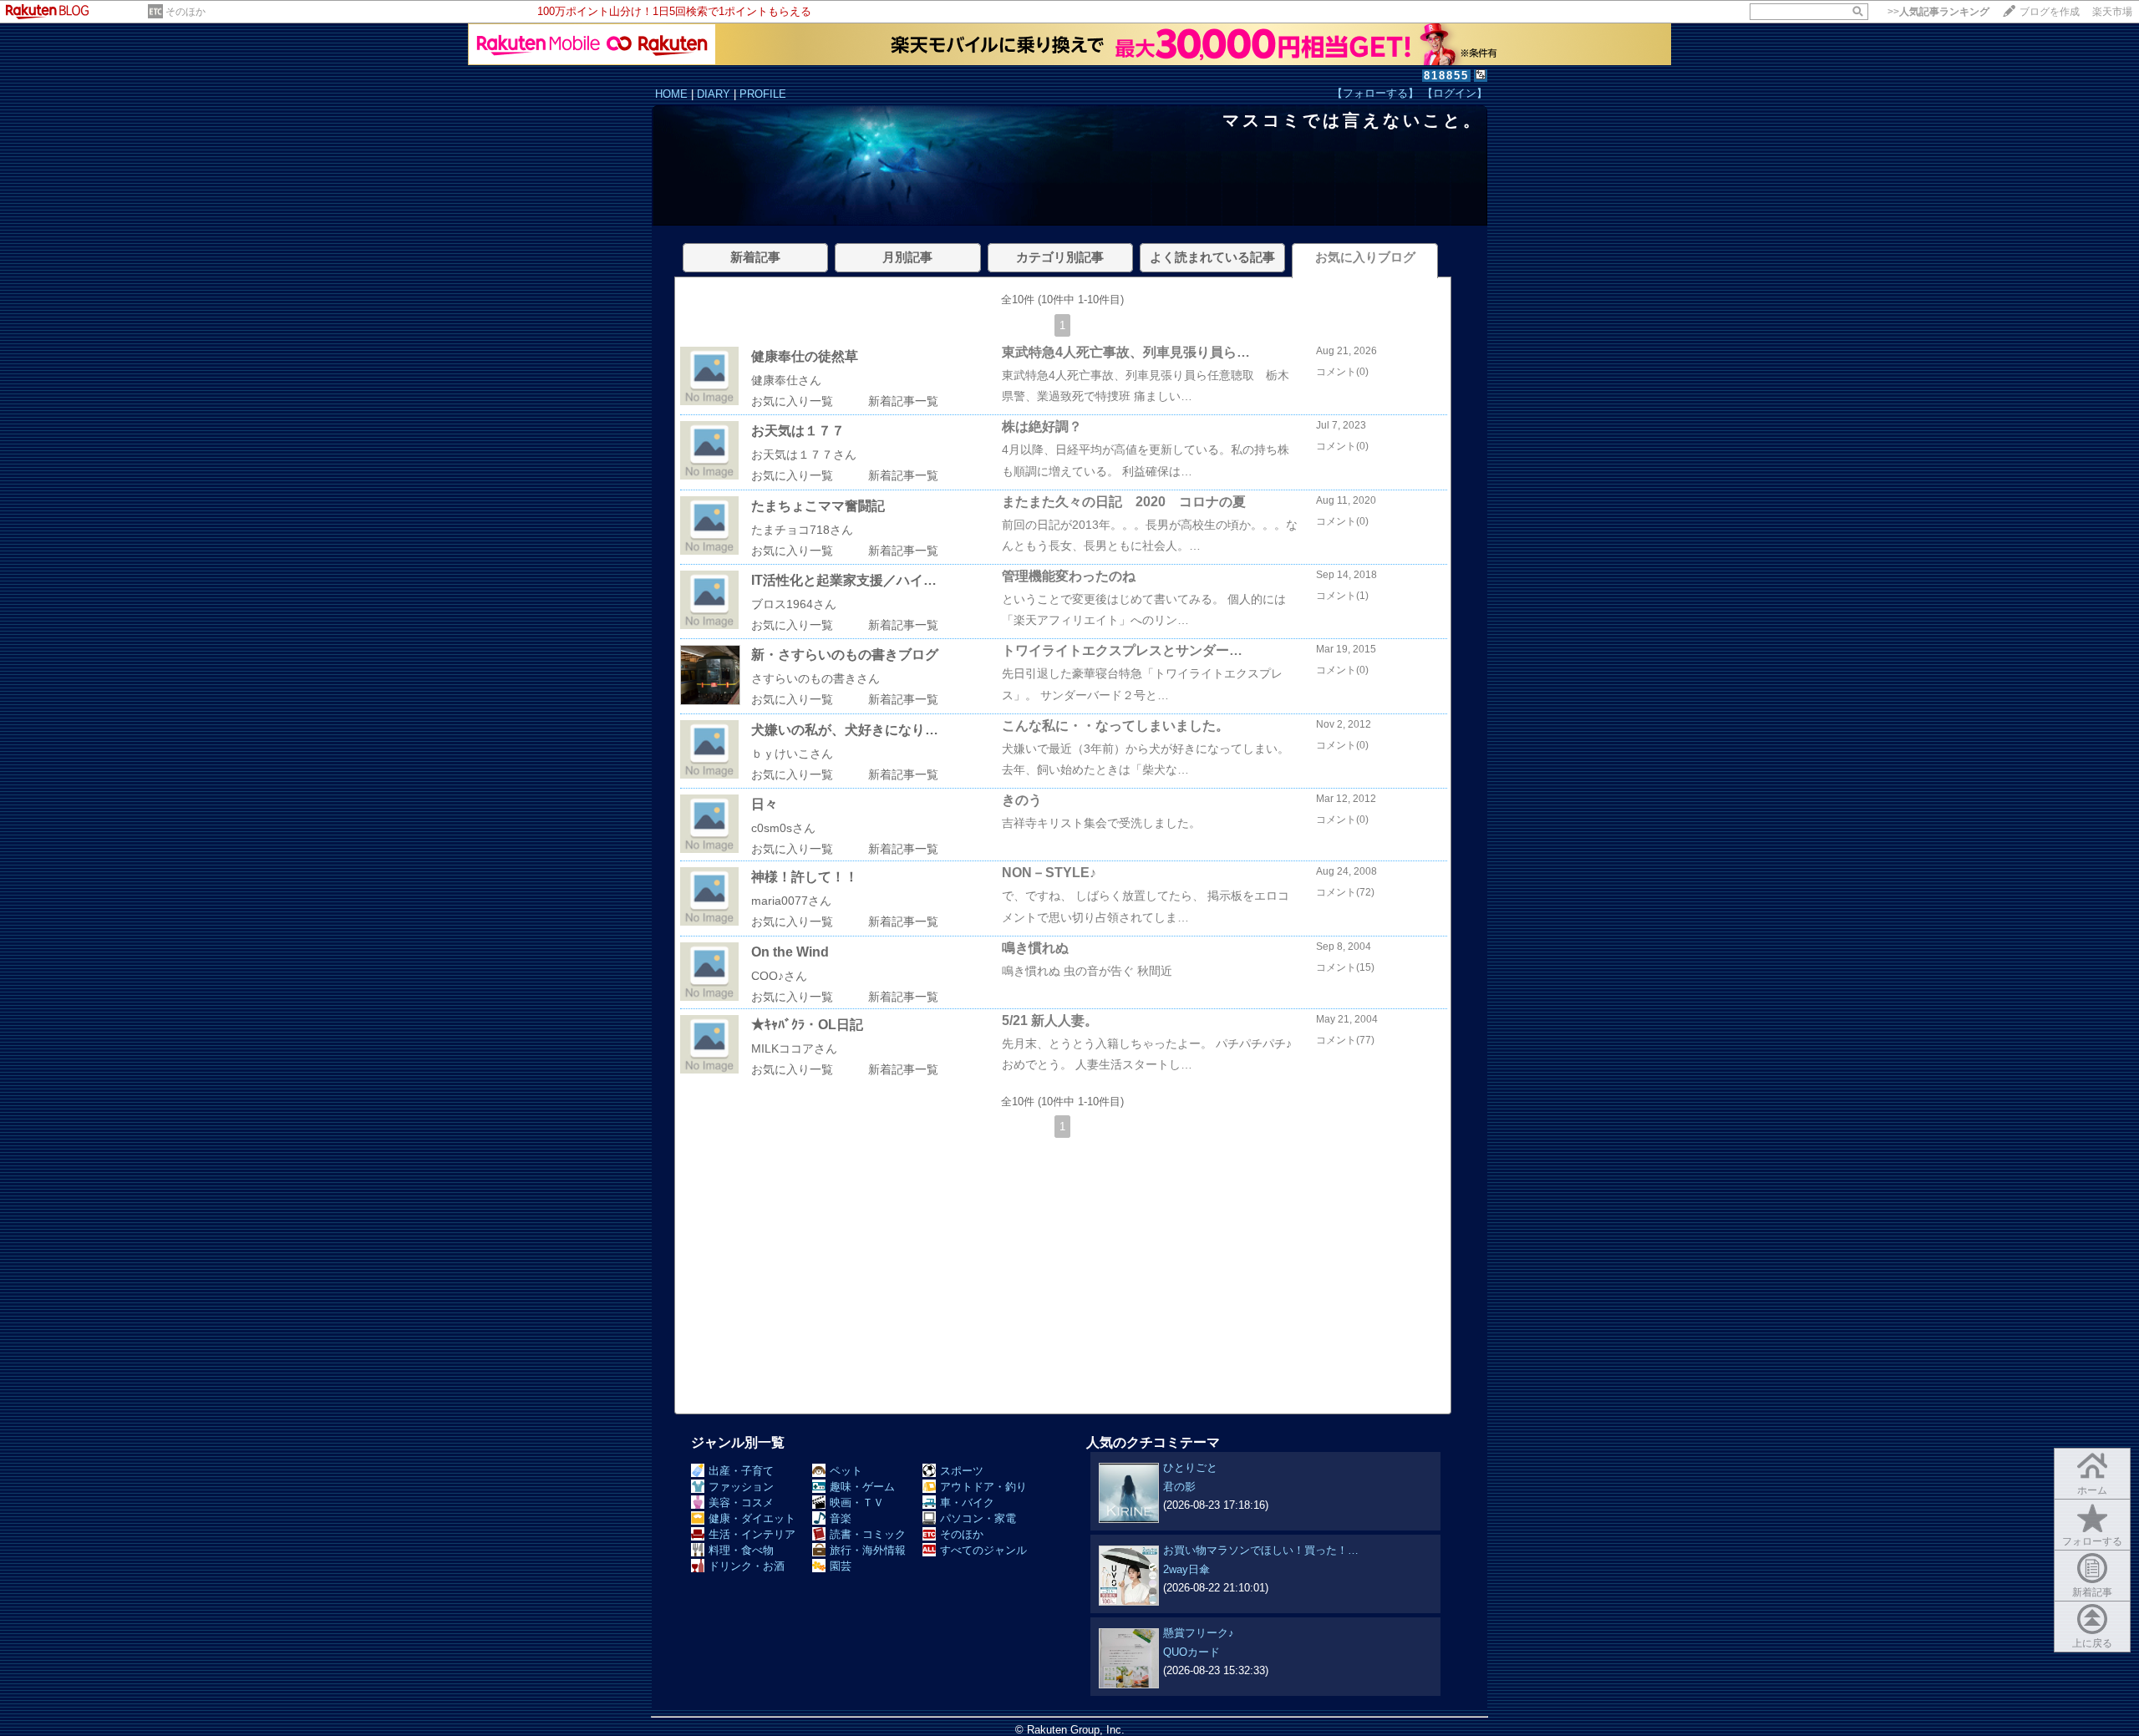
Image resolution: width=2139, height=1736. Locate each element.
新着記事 (2092, 1592)
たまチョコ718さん (802, 530)
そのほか (185, 12)
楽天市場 (2112, 12)
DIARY (714, 94)
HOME (671, 94)
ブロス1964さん (794, 604)
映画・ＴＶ (857, 1503)
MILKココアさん (794, 1048)
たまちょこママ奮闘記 (818, 506)
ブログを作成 (2050, 12)
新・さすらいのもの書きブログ (845, 655)
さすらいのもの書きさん (815, 678)
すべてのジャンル (983, 1550)
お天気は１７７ (798, 431)
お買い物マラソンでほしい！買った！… (1261, 1550)
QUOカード (1191, 1652)
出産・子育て (741, 1471)
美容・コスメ (741, 1503)
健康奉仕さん (786, 380)
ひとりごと (1190, 1467)
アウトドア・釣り (983, 1487)
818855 (1446, 76)
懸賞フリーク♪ (1199, 1633)
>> (1938, 12)
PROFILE (763, 94)
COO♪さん (779, 976)
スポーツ (962, 1471)
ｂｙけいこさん (792, 754)
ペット (846, 1471)
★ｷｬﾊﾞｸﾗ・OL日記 (807, 1025)
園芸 (841, 1566)
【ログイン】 (1455, 93)
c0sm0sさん (783, 828)
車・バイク (967, 1503)
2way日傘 (1186, 1569)
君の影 (1179, 1487)
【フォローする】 (1375, 93)
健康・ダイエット (752, 1518)
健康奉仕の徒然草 (805, 356)
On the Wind (790, 952)
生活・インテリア (752, 1534)
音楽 (841, 1518)
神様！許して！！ (805, 877)
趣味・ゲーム (862, 1487)
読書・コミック (868, 1534)
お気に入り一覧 (792, 401)
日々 (765, 804)
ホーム (2092, 1490)
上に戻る (2092, 1643)
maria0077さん (791, 901)
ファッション (741, 1487)
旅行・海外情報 (868, 1550)
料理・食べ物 (741, 1550)
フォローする (2092, 1541)
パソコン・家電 (978, 1518)
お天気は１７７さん (804, 454)
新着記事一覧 (903, 401)
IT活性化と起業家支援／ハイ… (844, 580)
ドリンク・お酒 (747, 1566)
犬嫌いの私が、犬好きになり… (845, 730)
